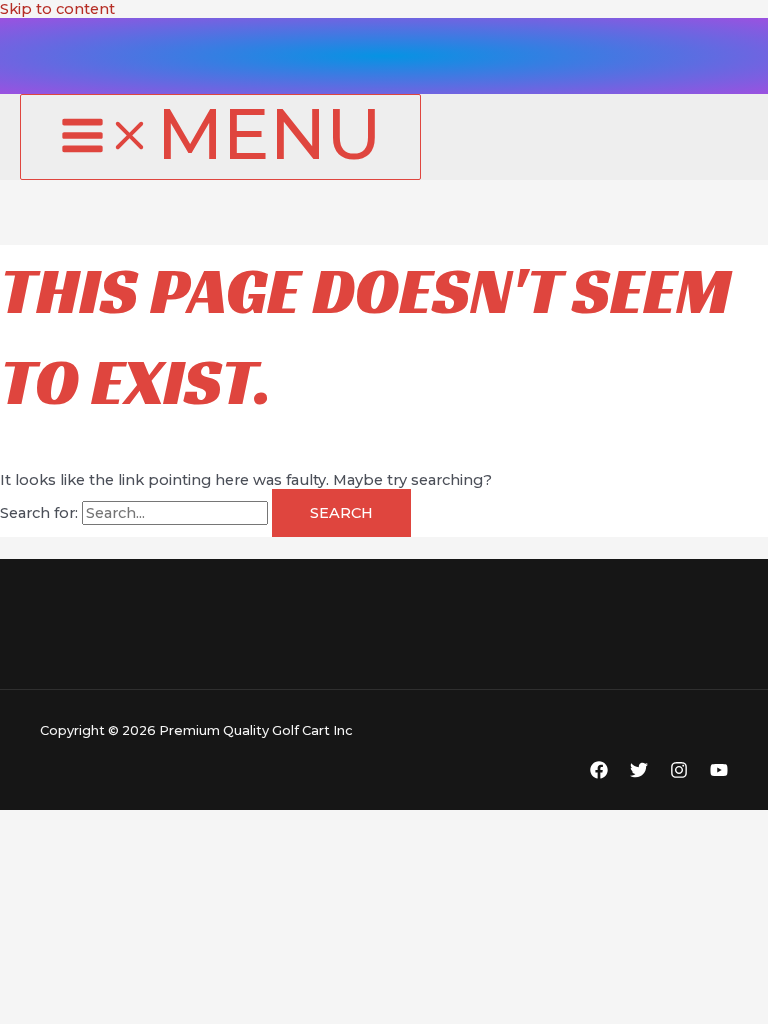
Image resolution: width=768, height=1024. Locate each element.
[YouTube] (719, 774)
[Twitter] (639, 774)
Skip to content (57, 9)
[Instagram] (679, 774)
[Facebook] (599, 774)
